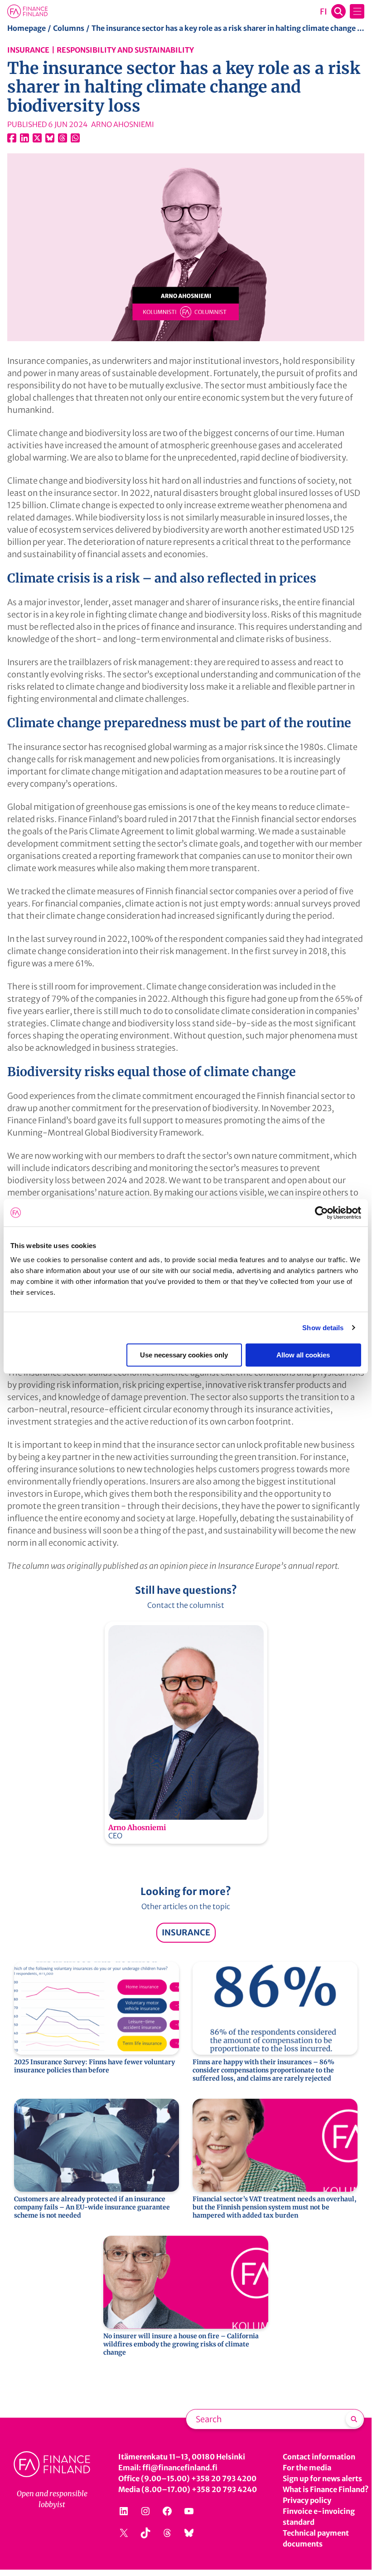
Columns (69, 28)
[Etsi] (354, 2419)
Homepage (27, 28)
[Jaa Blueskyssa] (50, 138)
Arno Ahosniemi (137, 1827)
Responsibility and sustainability (125, 50)
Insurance (28, 50)
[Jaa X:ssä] (37, 138)
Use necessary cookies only (184, 1355)
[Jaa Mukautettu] (63, 138)
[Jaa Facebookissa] (12, 138)
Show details (323, 1328)
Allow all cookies (303, 1355)
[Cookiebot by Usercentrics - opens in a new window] (321, 1213)
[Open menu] (357, 11)
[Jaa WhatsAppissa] (75, 138)
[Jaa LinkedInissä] (24, 138)
